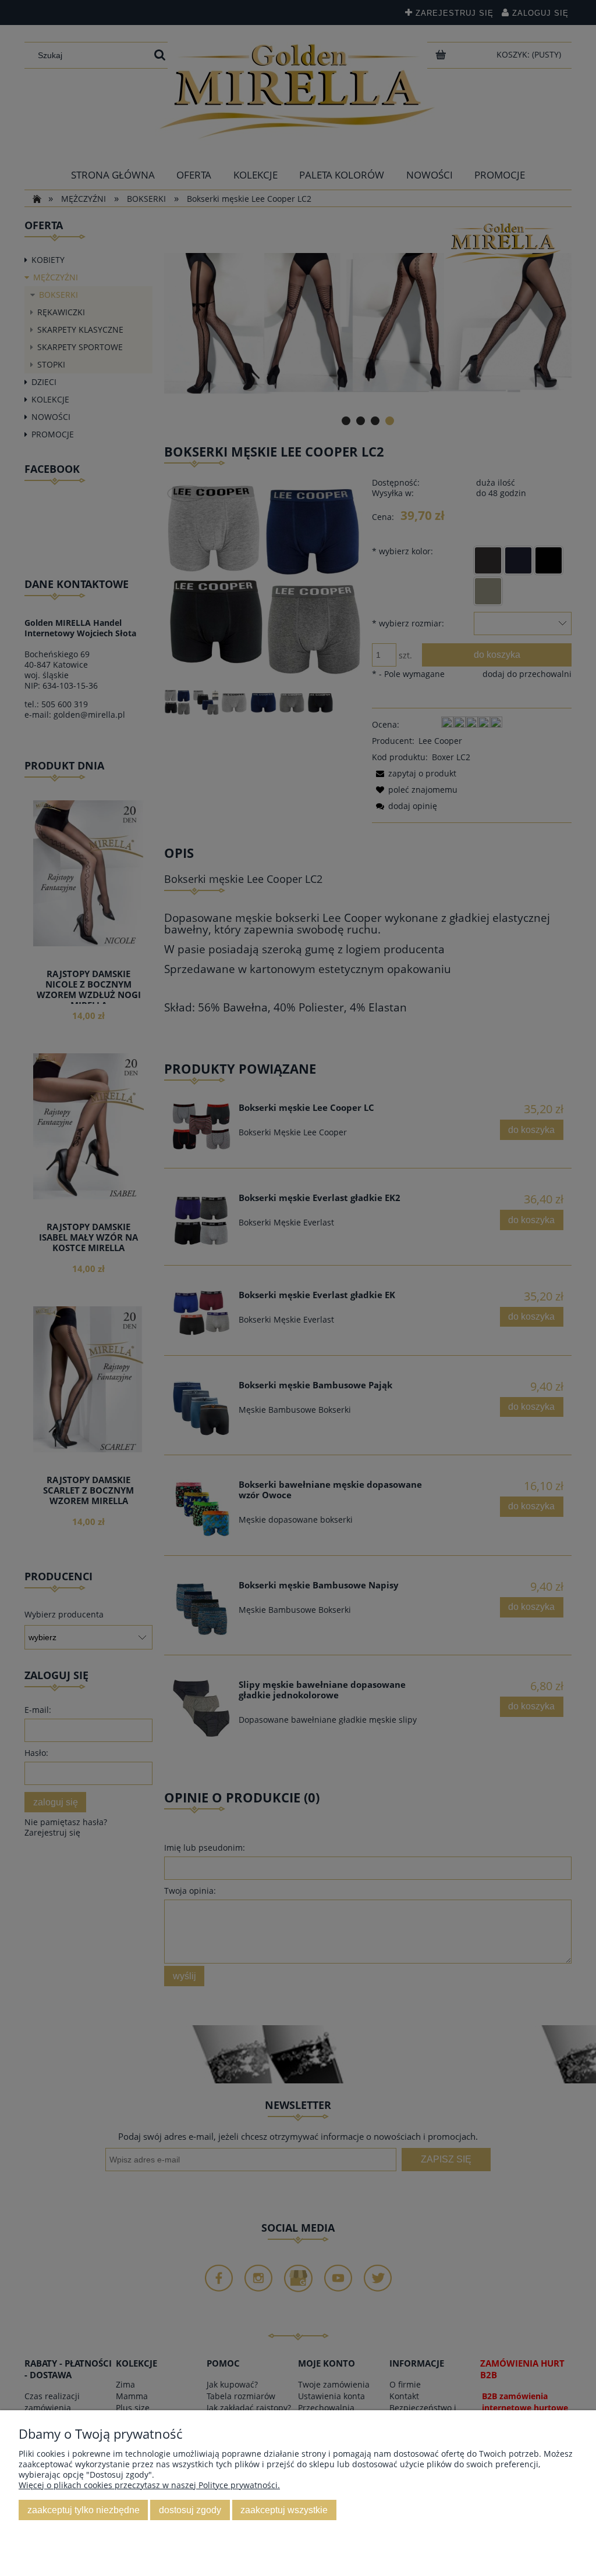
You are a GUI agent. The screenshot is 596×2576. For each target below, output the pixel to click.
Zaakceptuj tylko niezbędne (84, 2510)
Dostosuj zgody (190, 2510)
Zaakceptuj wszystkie (284, 2510)
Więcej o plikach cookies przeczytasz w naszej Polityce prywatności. (149, 2485)
